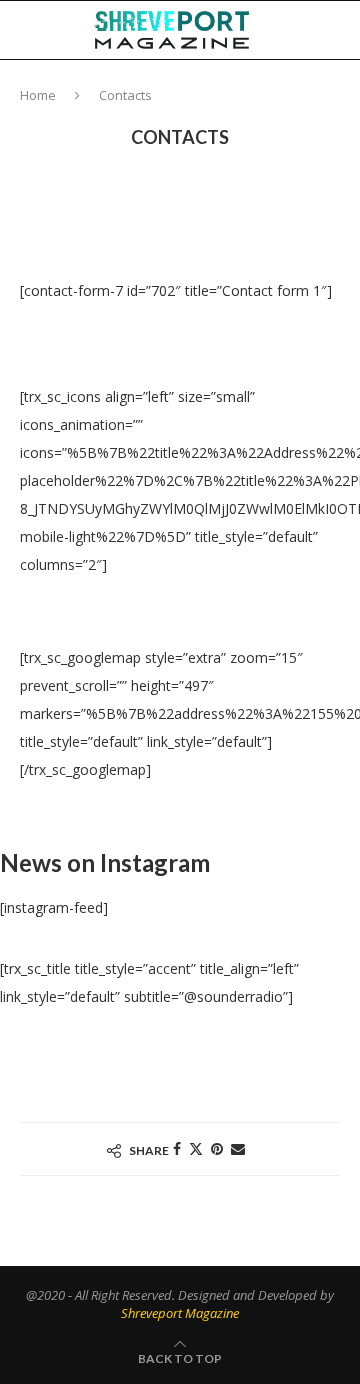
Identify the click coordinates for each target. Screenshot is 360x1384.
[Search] (340, 30)
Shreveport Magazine (180, 1313)
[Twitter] (261, 88)
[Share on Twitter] (196, 1148)
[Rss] (345, 88)
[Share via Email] (238, 1148)
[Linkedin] (282, 88)
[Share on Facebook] (177, 1148)
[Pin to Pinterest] (217, 1148)
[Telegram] (325, 88)
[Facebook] (241, 88)
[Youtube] (303, 88)
